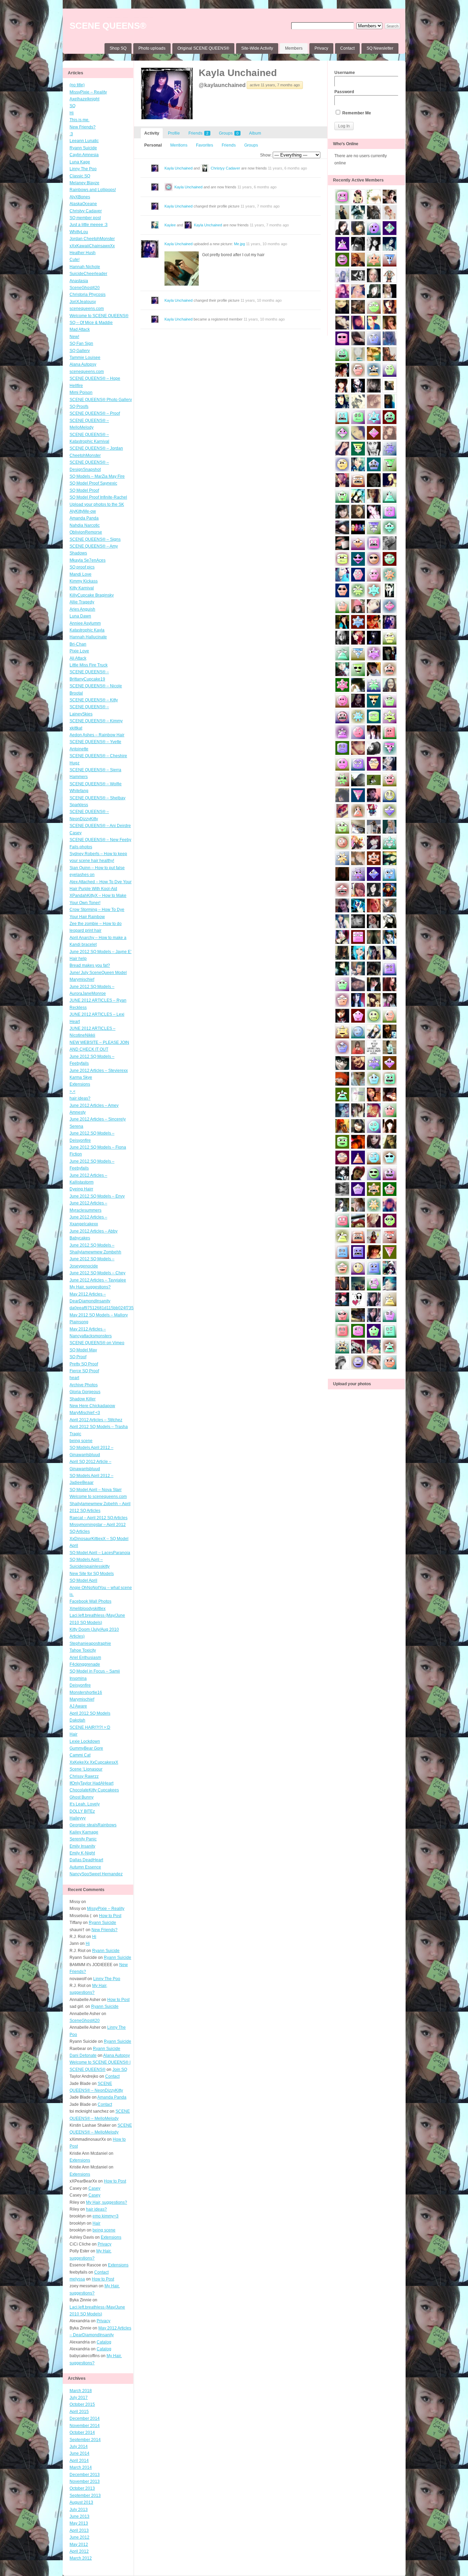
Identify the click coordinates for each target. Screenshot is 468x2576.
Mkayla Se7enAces (88, 560)
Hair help (78, 959)
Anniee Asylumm (85, 623)
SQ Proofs (79, 407)
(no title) (77, 85)
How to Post (110, 1916)
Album (255, 133)
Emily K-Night (82, 1853)
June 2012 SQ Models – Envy (97, 1196)
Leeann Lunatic (84, 141)
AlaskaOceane (83, 204)
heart (74, 1378)
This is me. (79, 120)
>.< (72, 1091)
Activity (152, 133)
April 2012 (79, 2551)
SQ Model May (83, 1350)
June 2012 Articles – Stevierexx (99, 1071)
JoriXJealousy (83, 302)
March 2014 (81, 2467)
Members (294, 48)
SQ (72, 106)
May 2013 (79, 2523)
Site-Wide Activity (257, 48)
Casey (76, 833)
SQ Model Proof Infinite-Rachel (98, 497)
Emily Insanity (82, 1846)
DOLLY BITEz (82, 1811)
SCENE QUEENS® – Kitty (94, 700)
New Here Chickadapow (92, 1406)
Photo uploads (152, 48)
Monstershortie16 (86, 1692)
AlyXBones (80, 197)
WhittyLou (79, 232)
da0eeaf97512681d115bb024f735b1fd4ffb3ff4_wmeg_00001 (127, 1308)
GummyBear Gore (86, 1748)
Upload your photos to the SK (97, 504)
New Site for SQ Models (92, 1574)
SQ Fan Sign (81, 343)
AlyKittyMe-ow (83, 511)
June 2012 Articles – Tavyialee (98, 1280)
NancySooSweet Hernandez (96, 1874)
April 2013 (79, 2530)
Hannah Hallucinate (88, 637)
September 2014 (85, 2440)
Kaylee (170, 225)
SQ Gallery (80, 351)
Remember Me (356, 113)
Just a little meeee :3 (89, 225)
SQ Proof (78, 1357)
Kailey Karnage (84, 1832)
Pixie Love (79, 651)
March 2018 (81, 2391)
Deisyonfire (80, 1685)
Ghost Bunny (82, 1797)
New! (74, 337)
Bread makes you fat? (90, 965)
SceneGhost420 (85, 288)
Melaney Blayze (84, 183)
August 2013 (81, 2502)
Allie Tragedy (82, 602)
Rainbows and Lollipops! (93, 190)
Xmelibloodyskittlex (88, 1609)
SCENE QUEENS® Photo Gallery (101, 400)
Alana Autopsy (83, 364)
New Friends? (83, 127)
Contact (347, 48)
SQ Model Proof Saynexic (93, 483)
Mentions (179, 145)
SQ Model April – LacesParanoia (100, 1553)
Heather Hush (83, 253)
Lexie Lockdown (85, 1741)
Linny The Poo (83, 169)
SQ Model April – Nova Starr (96, 1490)
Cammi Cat (80, 1755)
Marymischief (82, 1699)
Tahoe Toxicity (83, 1650)
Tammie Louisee (85, 358)
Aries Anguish (82, 609)
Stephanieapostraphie (90, 1643)
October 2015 (82, 2404)
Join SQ (120, 2069)
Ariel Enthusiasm (85, 1658)
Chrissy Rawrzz (84, 1776)
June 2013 (79, 2516)
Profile (174, 133)
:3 (71, 134)
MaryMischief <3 (85, 1413)
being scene (81, 1441)
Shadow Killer (83, 1399)
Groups (229, 133)
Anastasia (79, 281)
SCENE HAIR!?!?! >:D (90, 1727)
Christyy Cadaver (86, 211)
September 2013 (85, 2496)
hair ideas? (80, 1098)
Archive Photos (84, 1385)
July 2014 (79, 2447)
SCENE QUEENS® (108, 26)
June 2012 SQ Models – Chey (97, 1273)
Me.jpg (239, 244)
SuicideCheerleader (88, 274)
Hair (73, 1734)
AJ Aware (78, 1706)
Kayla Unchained (238, 73)
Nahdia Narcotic (85, 525)
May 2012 (79, 2544)
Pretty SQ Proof (84, 1364)
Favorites (205, 145)
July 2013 (79, 2510)
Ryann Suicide (83, 148)
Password (344, 92)
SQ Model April (83, 1580)
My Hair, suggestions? (90, 1287)
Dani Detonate (83, 2055)
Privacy (321, 48)
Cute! (75, 260)
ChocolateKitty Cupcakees (94, 1790)
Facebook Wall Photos (90, 1601)
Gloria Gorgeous (85, 1392)
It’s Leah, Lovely (85, 1804)
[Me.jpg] (182, 268)
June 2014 (79, 2453)
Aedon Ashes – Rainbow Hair (97, 735)
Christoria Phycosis (88, 295)
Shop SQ (118, 48)
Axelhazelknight (84, 99)
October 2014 (82, 2433)
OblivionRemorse (86, 532)
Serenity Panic (83, 1839)
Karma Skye (81, 1077)
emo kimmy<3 (106, 2216)
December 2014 (85, 2418)
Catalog (104, 2342)
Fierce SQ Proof (84, 1371)
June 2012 (79, 2537)
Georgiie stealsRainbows (93, 1825)
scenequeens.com (87, 309)
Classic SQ (80, 176)
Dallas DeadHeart (86, 1860)
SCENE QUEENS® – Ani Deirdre (100, 826)
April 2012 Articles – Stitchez (96, 1420)
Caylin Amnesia (84, 155)
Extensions (80, 1084)
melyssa (77, 2279)
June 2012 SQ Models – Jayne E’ (101, 952)
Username (345, 73)
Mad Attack (80, 329)
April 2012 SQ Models (90, 1713)
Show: (266, 155)
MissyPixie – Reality (88, 92)
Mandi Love (81, 574)
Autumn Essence (85, 1867)
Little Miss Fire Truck (89, 665)
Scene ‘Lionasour (86, 1769)
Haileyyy (78, 1818)
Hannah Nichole (85, 267)
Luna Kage (80, 162)
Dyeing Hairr (81, 1189)
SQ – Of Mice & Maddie (91, 323)
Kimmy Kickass (84, 581)
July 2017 (79, 2398)
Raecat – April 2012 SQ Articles (98, 1518)
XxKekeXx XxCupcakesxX (94, 1762)
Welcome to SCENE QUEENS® (99, 316)
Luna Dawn (80, 616)
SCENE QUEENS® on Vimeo (97, 1343)
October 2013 (82, 2488)
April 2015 (79, 2412)
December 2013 (85, 2475)
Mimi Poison (81, 392)
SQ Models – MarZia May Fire (97, 476)
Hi (72, 113)
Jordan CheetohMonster (92, 239)
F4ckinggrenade (85, 1664)
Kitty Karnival (82, 588)
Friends (198, 133)
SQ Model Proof (84, 490)
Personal (153, 145)
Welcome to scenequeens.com (98, 1497)
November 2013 (85, 2481)
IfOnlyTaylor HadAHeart (91, 1783)
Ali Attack (78, 658)
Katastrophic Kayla (87, 630)
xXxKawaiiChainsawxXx (92, 246)
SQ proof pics (82, 567)
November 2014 (85, 2426)
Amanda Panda (84, 518)
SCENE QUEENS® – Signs (95, 539)
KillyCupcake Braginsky (92, 595)
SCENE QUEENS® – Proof (95, 413)
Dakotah (77, 1720)
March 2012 (81, 2558)
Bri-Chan (78, 644)
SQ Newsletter (380, 48)
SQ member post (85, 218)
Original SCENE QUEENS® (203, 48)
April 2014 (79, 2461)
